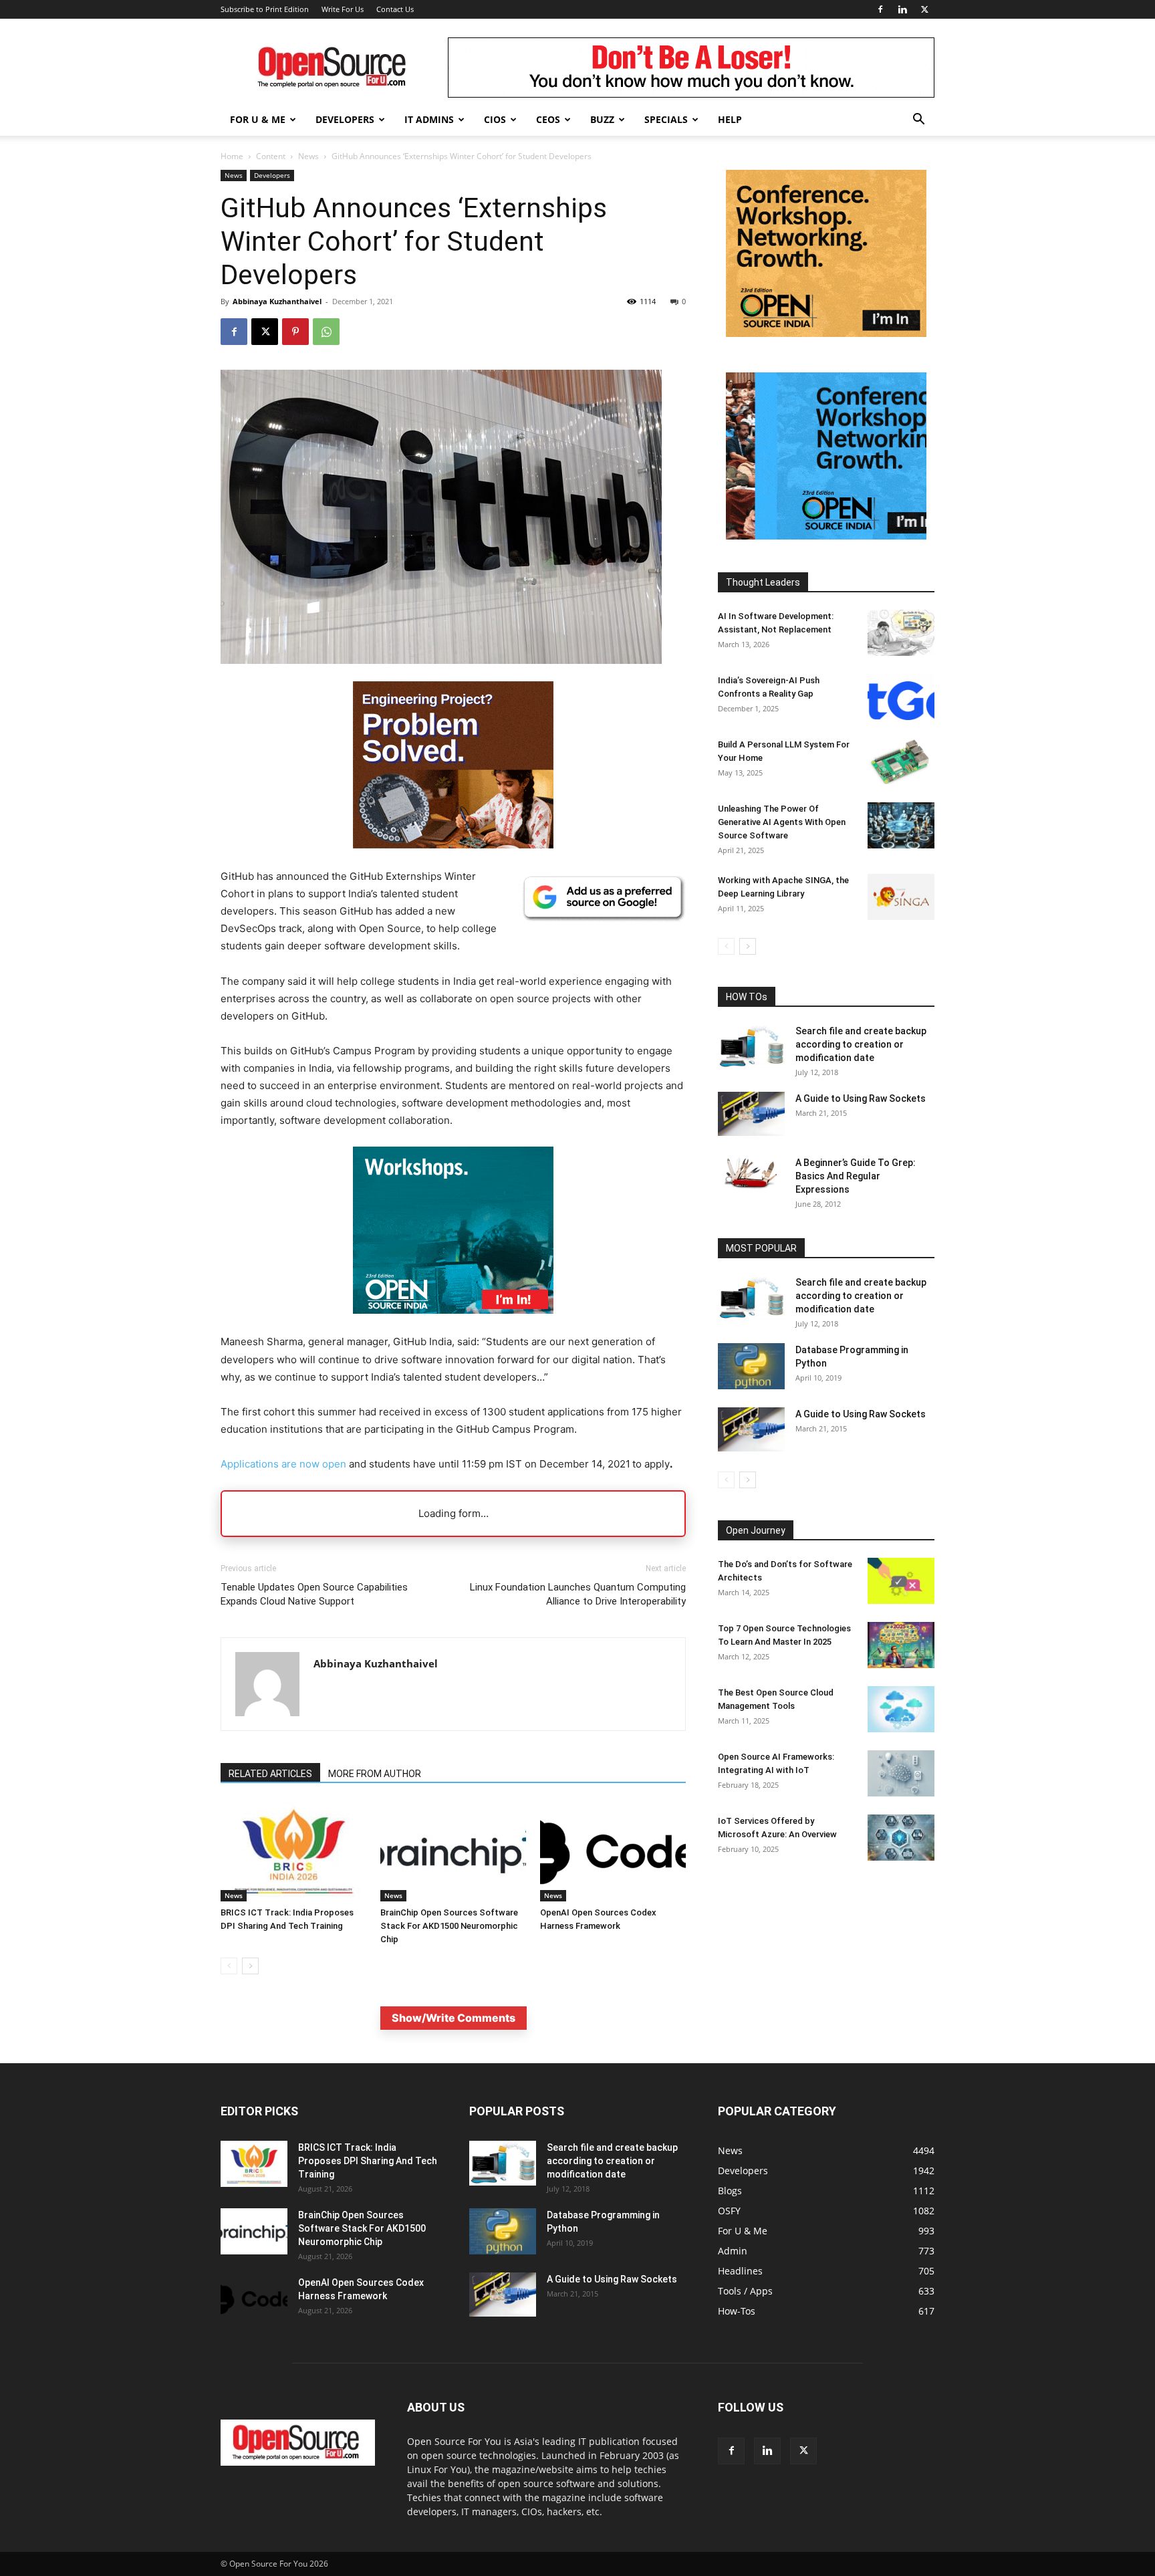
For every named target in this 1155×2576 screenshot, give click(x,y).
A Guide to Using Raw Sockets (861, 1098)
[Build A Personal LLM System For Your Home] (901, 761)
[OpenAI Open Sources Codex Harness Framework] (613, 1851)
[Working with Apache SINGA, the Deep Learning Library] (901, 897)
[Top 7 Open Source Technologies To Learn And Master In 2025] (901, 1645)
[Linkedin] (902, 9)
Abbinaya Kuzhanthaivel (277, 301)
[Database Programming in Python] (751, 1366)
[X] (924, 9)
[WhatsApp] (326, 332)
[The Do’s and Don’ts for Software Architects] (901, 1581)
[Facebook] (880, 9)
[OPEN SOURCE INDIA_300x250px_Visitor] (826, 536)
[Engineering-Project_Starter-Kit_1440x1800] (453, 845)
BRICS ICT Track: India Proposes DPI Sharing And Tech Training (368, 2161)
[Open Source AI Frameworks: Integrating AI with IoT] (901, 1773)
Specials (666, 119)
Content (271, 156)
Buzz (602, 119)
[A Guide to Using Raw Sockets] (751, 1114)
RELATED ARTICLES (270, 1774)
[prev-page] (229, 1966)
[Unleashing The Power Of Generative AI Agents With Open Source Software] (901, 825)
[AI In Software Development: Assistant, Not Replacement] (901, 633)
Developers (345, 119)
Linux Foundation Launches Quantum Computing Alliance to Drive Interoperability (578, 1594)
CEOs (548, 119)
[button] (918, 121)
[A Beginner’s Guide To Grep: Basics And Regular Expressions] (751, 1173)
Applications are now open (283, 1464)
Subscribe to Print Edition (265, 9)
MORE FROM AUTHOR (375, 1774)
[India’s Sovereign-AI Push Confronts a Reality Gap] (901, 697)
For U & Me (258, 119)
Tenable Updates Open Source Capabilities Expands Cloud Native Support (314, 1594)
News (308, 156)
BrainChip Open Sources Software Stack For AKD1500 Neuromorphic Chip (449, 1926)
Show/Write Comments (454, 2018)
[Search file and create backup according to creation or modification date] (751, 1047)
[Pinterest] (295, 332)
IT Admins (429, 119)
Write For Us (343, 9)
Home (232, 156)
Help (730, 119)
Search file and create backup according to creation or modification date (861, 1044)
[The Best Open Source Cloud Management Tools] (901, 1709)
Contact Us (395, 9)
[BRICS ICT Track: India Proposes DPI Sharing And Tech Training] (293, 1851)
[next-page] (250, 1966)
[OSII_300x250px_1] (453, 1324)
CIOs (495, 119)
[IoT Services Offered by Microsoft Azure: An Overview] (901, 1838)
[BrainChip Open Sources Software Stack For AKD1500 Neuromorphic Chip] (453, 1851)
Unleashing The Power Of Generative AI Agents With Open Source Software (782, 822)
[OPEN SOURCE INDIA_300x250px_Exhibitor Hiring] (826, 333)
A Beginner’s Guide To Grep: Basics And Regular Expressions (856, 1176)
